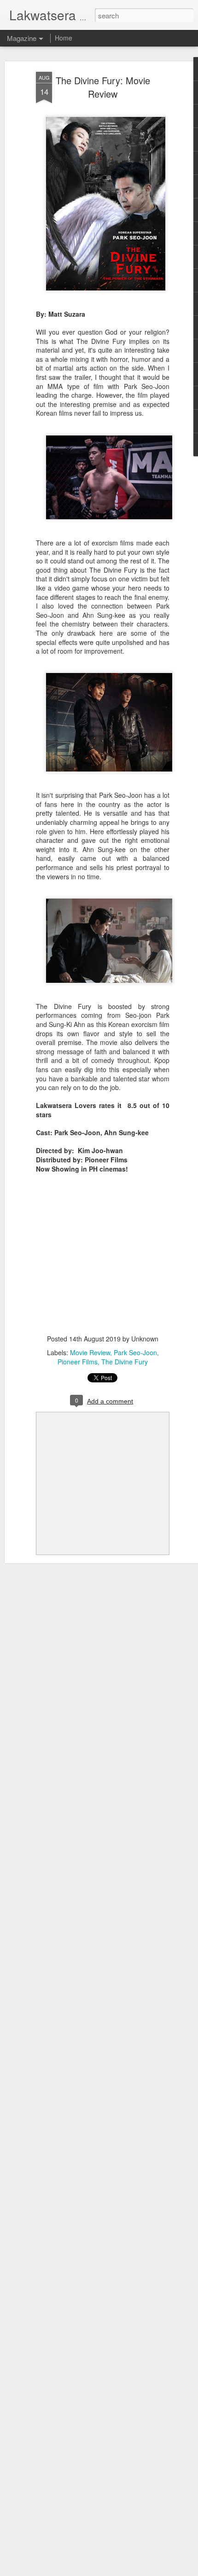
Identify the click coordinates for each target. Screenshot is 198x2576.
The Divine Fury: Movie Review (103, 87)
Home (64, 38)
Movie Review (90, 1352)
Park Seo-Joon (135, 1352)
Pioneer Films (78, 1362)
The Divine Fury (125, 1362)
